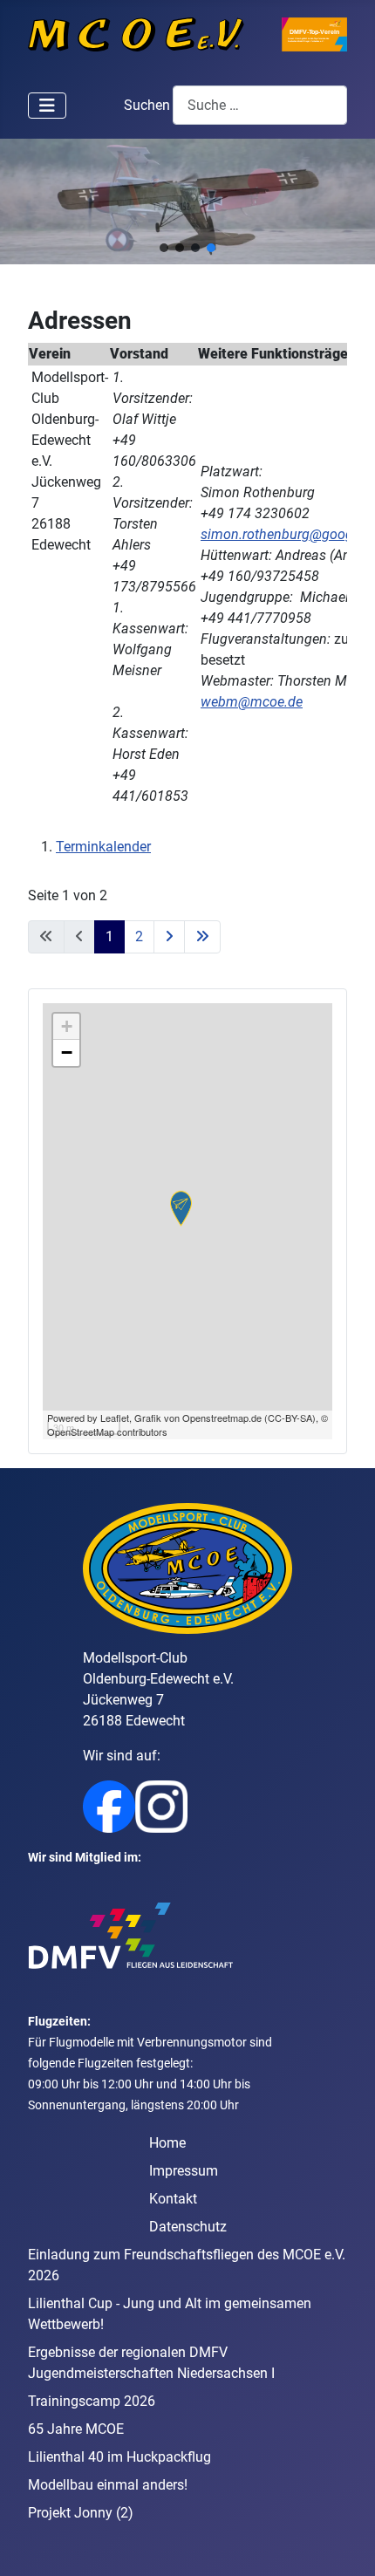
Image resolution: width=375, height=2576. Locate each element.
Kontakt (173, 2199)
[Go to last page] (202, 937)
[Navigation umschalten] (47, 106)
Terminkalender (103, 847)
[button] (164, 248)
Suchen (147, 105)
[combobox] (260, 105)
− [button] (67, 1052)
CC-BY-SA (290, 1418)
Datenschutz (188, 2227)
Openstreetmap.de (222, 1418)
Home (167, 2143)
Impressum (184, 2171)
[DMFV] (130, 1935)
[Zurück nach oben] (344, 2544)
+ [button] (67, 1026)
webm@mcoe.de (252, 702)
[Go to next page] (169, 937)
